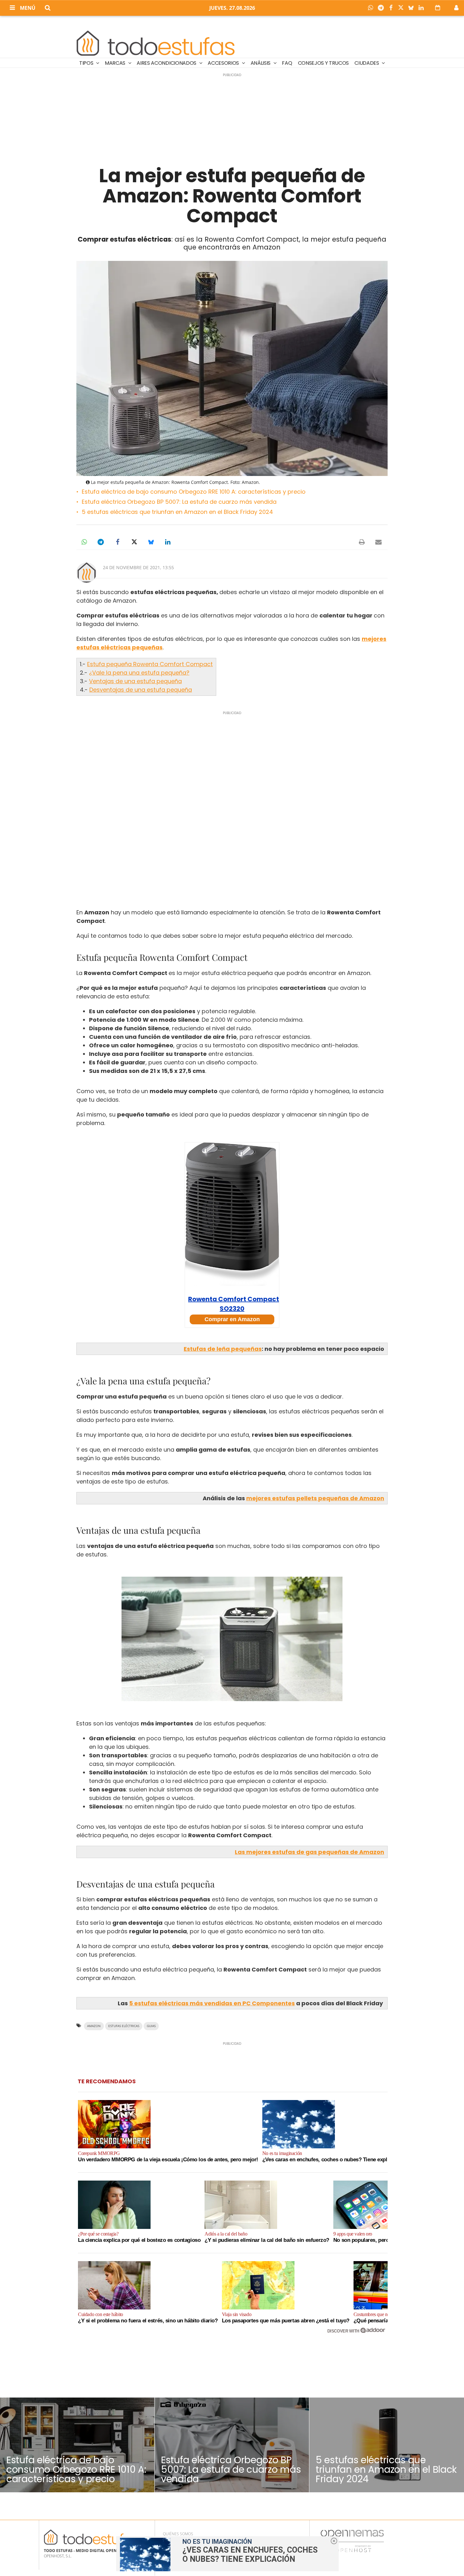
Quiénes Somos (178, 2534)
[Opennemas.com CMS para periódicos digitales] (352, 2541)
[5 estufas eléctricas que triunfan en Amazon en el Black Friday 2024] (387, 2445)
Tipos (87, 63)
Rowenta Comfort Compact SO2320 (234, 1304)
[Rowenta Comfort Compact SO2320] (232, 1214)
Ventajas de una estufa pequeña (135, 681)
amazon (94, 2026)
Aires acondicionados (167, 63)
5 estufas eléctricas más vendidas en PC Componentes (212, 2003)
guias (151, 2026)
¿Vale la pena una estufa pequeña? (139, 673)
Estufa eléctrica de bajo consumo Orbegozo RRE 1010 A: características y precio (194, 492)
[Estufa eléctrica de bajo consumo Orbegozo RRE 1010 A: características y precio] (77, 2445)
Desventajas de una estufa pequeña (141, 690)
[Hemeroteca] (438, 8)
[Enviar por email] (378, 542)
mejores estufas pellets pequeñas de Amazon (315, 1498)
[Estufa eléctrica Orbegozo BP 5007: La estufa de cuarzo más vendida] (232, 2445)
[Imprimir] (362, 542)
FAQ (287, 63)
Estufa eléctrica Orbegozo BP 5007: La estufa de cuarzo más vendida (179, 502)
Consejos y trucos (324, 63)
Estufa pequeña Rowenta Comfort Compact (150, 664)
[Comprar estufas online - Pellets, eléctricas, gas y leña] (156, 42)
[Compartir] (372, 8)
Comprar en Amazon (232, 1319)
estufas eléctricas (124, 2026)
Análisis (261, 63)
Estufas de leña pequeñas (223, 1349)
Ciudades (367, 63)
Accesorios (224, 63)
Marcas (116, 63)
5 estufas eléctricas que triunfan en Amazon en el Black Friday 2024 (177, 512)
